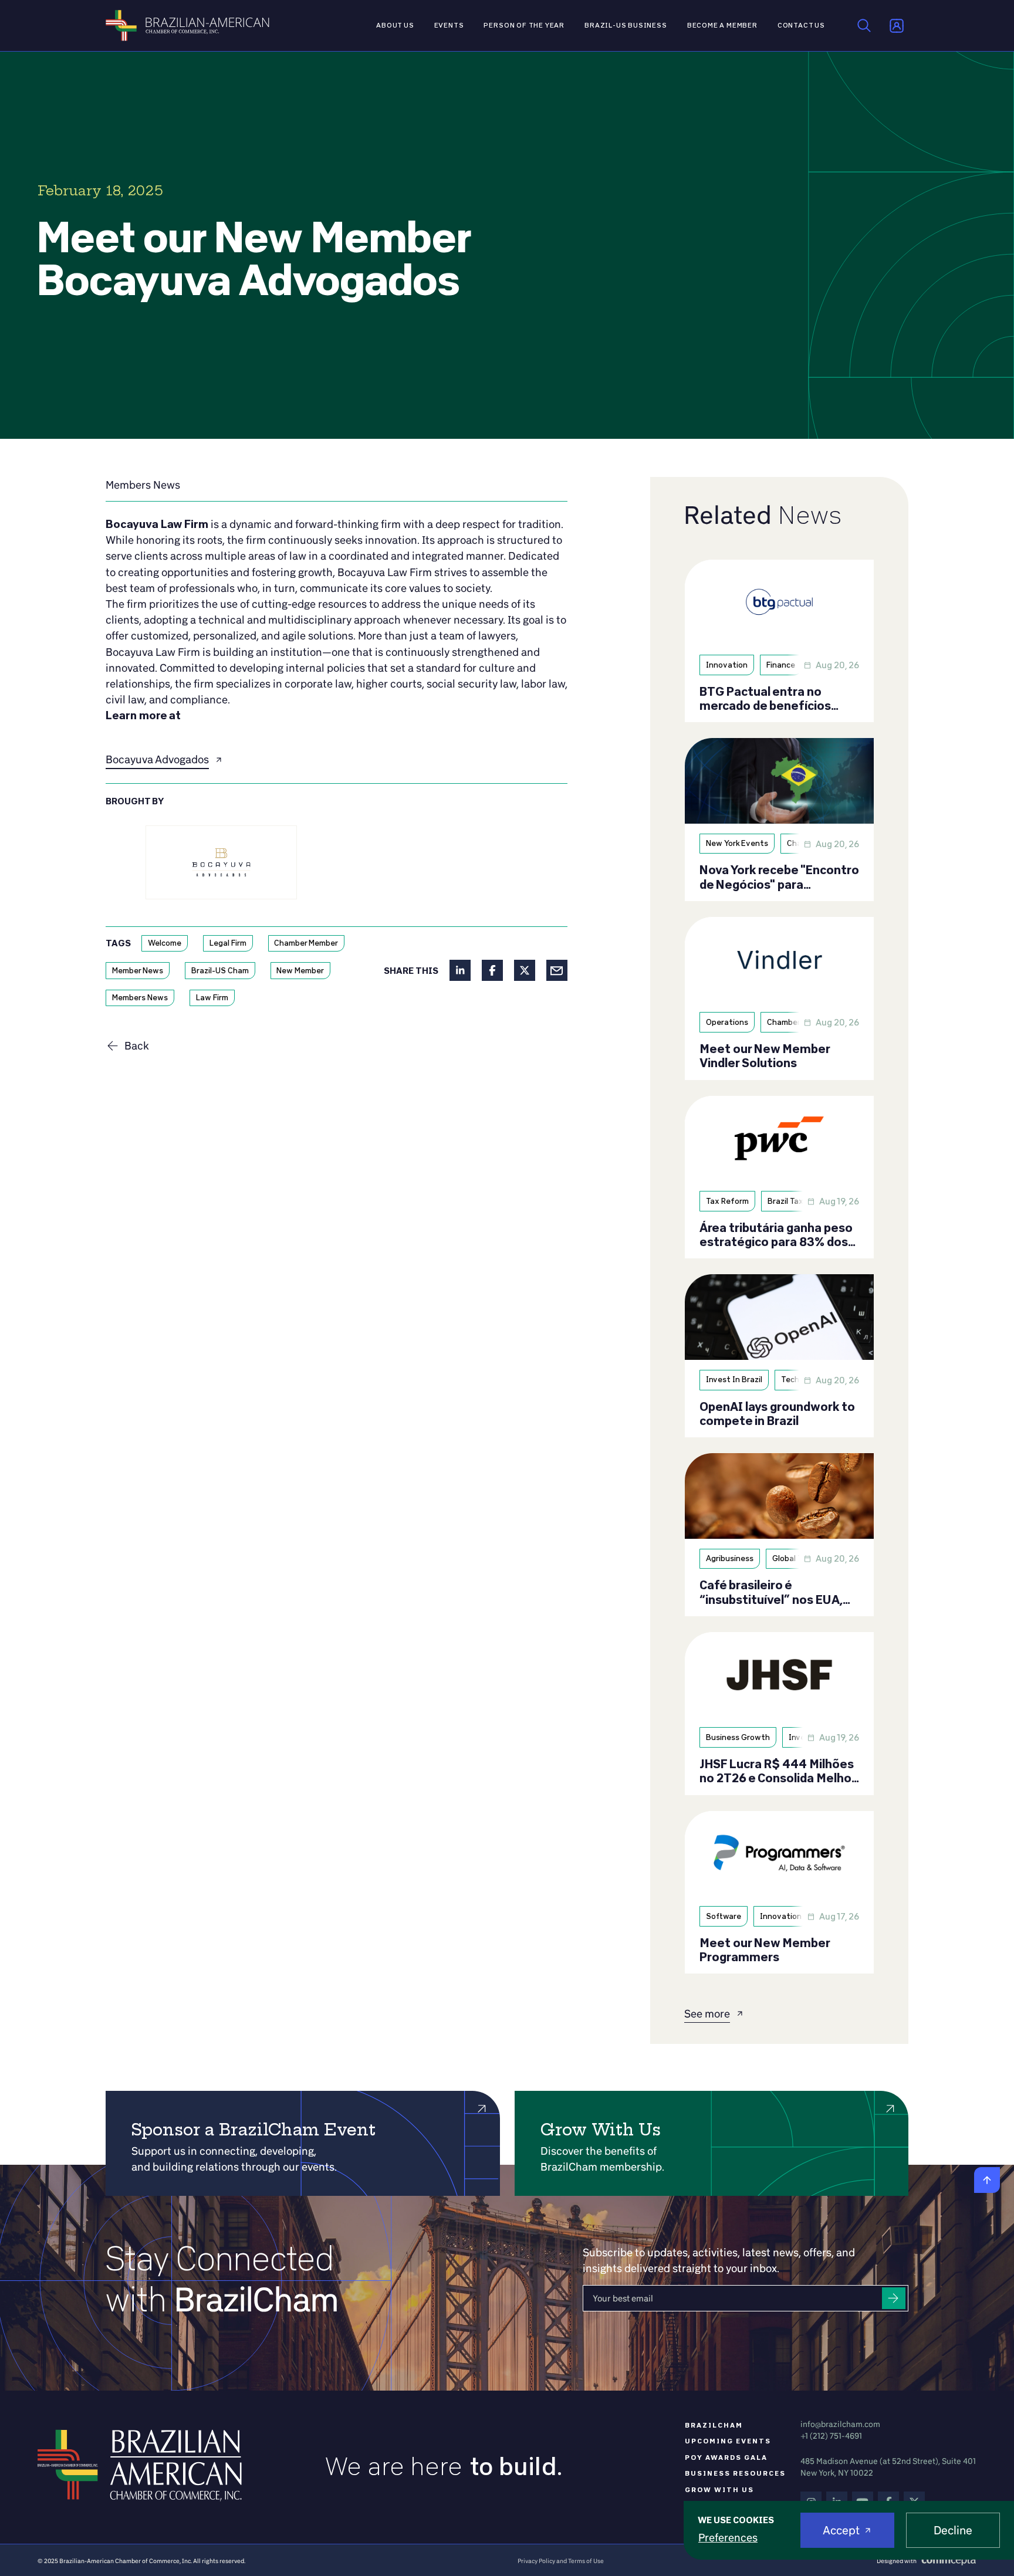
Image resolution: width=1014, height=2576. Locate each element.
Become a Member (722, 25)
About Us (395, 25)
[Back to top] (987, 2180)
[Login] (897, 26)
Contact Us (801, 25)
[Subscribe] (894, 2298)
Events (449, 25)
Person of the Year (524, 25)
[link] (143, 485)
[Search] (864, 26)
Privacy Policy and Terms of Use (561, 2561)
